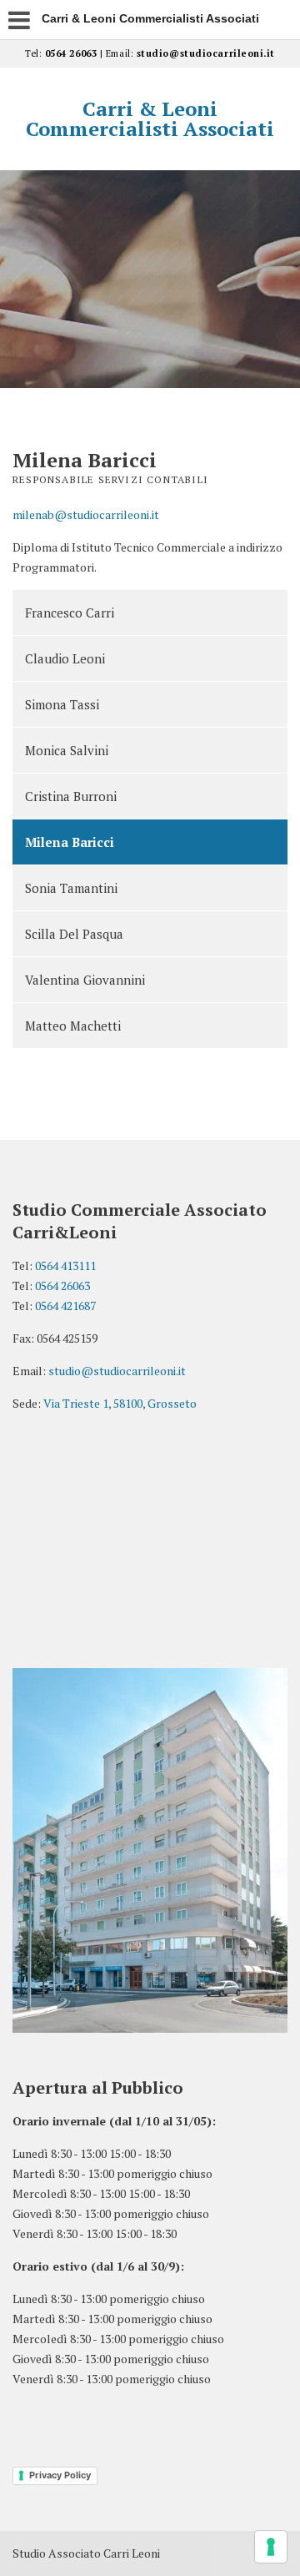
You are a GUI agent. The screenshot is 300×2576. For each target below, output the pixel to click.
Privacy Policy (60, 2475)
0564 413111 (65, 1265)
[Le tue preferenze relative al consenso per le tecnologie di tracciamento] (271, 2547)
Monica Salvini (67, 750)
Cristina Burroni (71, 796)
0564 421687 (65, 1306)
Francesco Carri (70, 612)
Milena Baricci (70, 842)
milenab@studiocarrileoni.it (86, 514)
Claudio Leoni (65, 658)
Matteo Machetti (73, 1026)
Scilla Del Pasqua (74, 934)
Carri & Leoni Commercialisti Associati (150, 118)
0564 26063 (71, 53)
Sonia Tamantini (71, 888)
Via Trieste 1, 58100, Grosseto (120, 1403)
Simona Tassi (62, 704)
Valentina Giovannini (85, 980)
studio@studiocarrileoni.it (206, 53)
